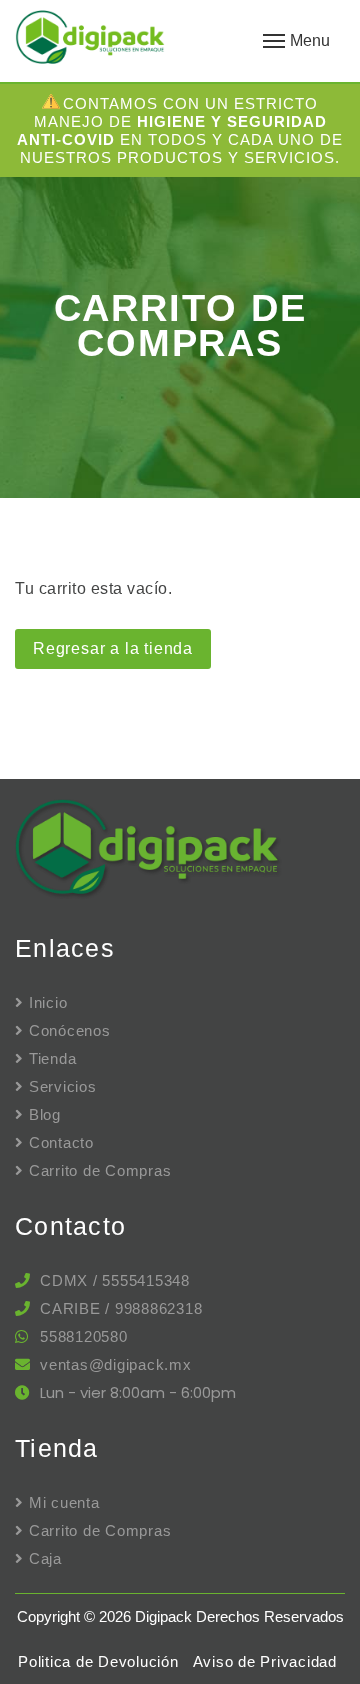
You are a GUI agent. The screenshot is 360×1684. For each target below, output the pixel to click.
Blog (45, 1114)
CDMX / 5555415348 (115, 1280)
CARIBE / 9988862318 (121, 1308)
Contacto (61, 1142)
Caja (45, 1558)
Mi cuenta (64, 1502)
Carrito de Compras (100, 1170)
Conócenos (70, 1030)
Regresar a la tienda (113, 648)
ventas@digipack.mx (116, 1364)
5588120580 (84, 1336)
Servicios (63, 1086)
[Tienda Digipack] (120, 40)
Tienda (52, 1058)
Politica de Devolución (98, 1661)
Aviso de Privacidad (265, 1661)
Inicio (48, 1002)
